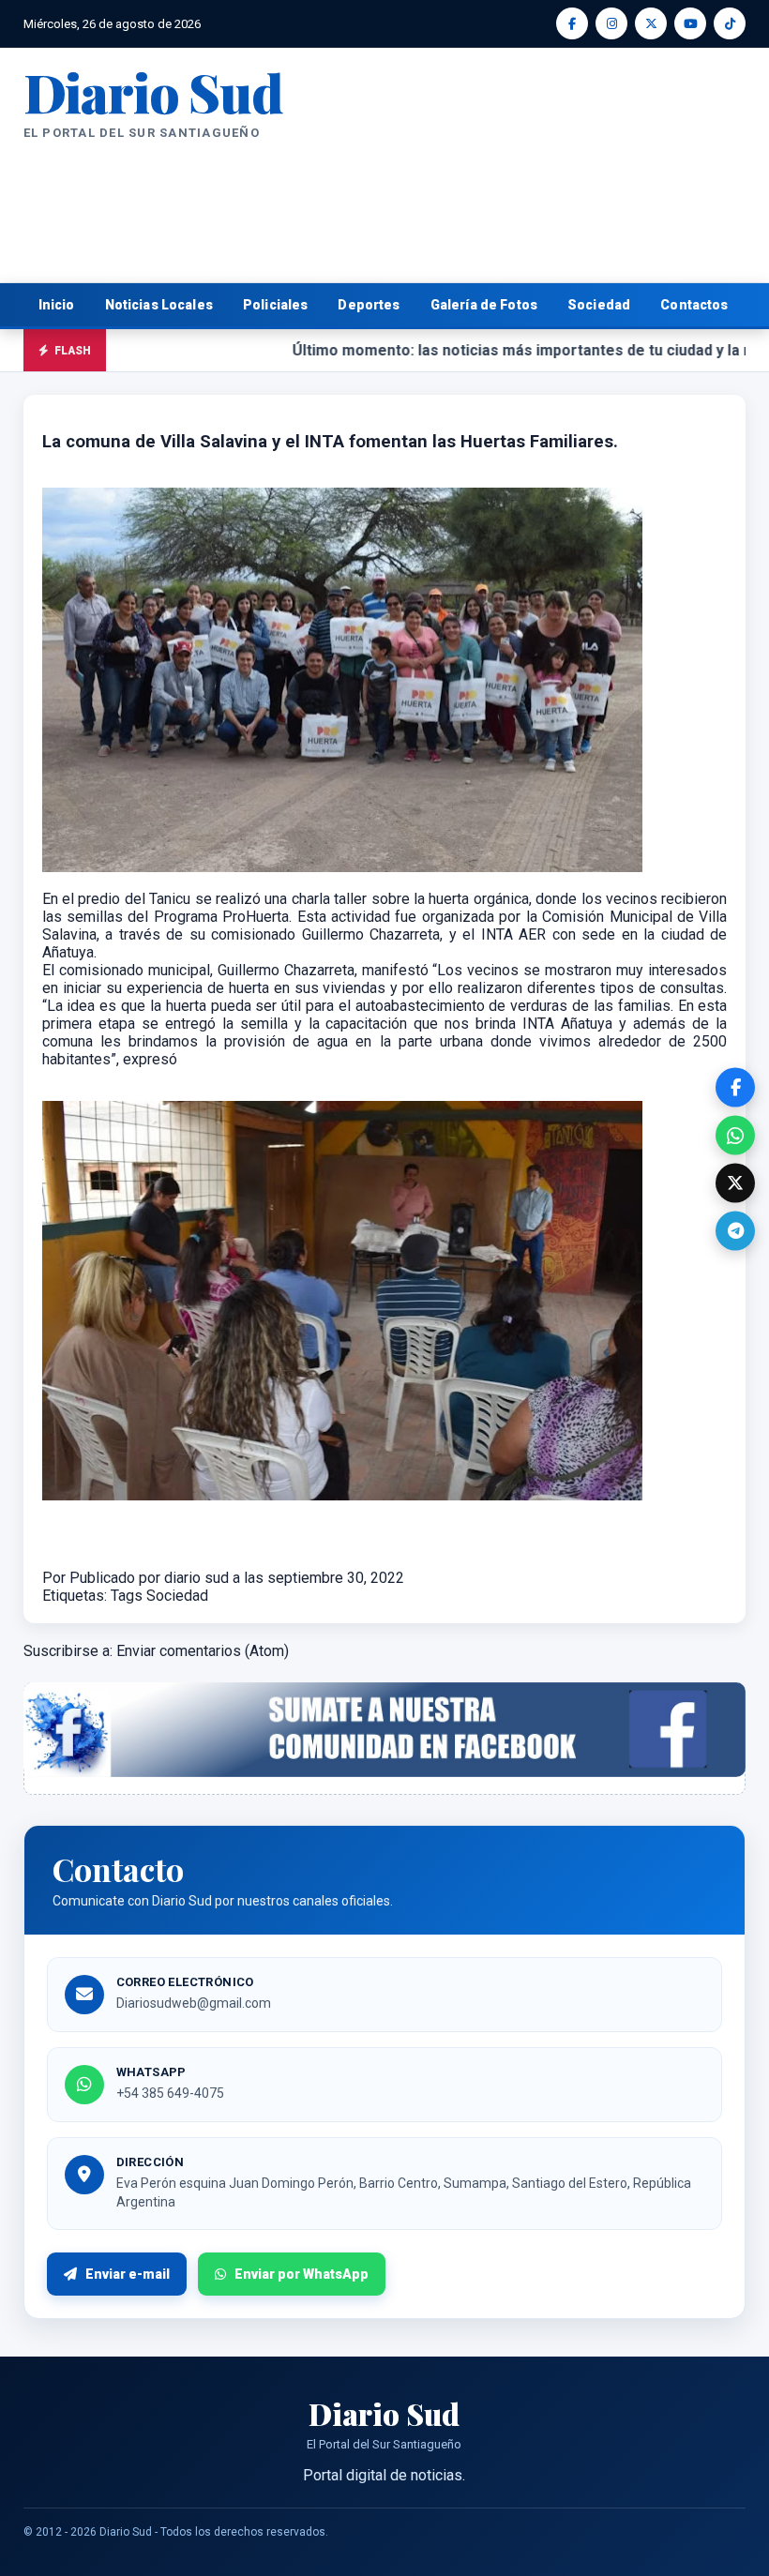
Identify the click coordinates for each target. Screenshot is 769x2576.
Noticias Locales (159, 305)
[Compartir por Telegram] (735, 1231)
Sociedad (599, 305)
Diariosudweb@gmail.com (194, 2003)
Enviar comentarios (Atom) (203, 1651)
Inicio (57, 305)
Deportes (369, 305)
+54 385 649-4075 (170, 2093)
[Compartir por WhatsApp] (735, 1136)
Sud (153, 91)
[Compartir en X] (735, 1183)
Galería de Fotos (484, 305)
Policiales (276, 305)
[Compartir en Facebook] (735, 1088)
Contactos (694, 305)
